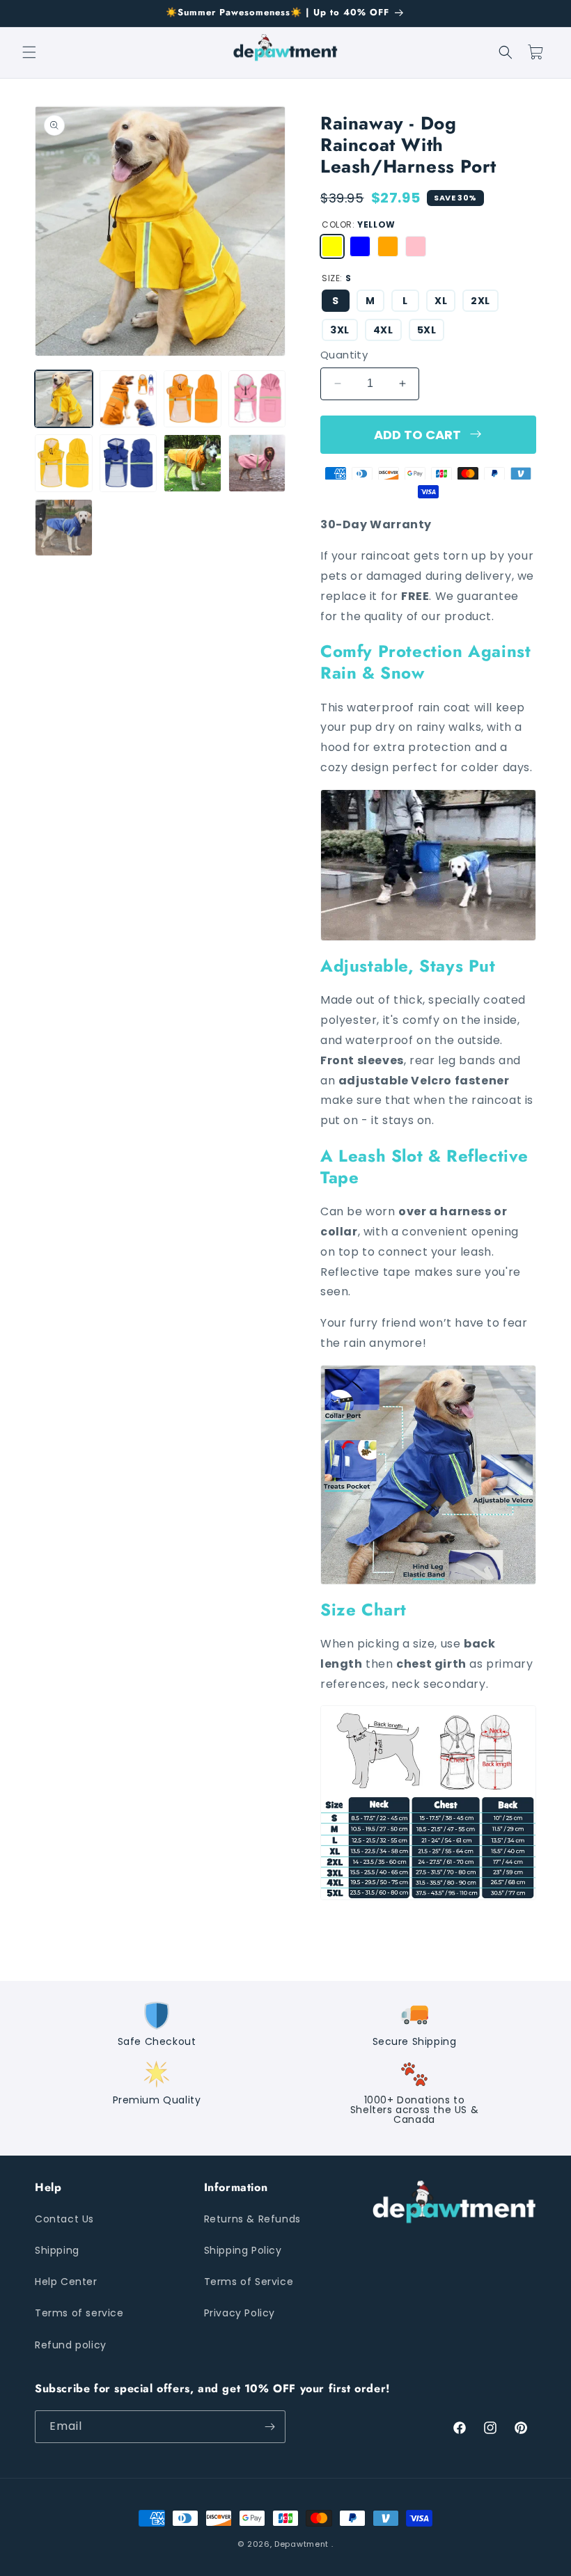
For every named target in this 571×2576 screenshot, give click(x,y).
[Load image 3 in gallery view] (193, 399)
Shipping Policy (243, 2250)
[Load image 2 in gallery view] (128, 399)
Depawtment (302, 2544)
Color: (359, 224)
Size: (336, 278)
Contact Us (64, 2219)
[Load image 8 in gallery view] (257, 463)
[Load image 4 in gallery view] (257, 399)
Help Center (66, 2282)
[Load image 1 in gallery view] (64, 399)
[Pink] (416, 246)
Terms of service (79, 2313)
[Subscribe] (269, 2427)
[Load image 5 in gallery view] (64, 463)
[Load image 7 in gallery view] (193, 463)
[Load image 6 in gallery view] (128, 463)
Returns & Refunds (252, 2219)
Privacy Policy (240, 2313)
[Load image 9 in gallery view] (64, 528)
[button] (29, 52)
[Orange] (388, 246)
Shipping (57, 2250)
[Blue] (360, 246)
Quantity (344, 355)
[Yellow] (332, 246)
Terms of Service (249, 2282)
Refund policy (71, 2345)
